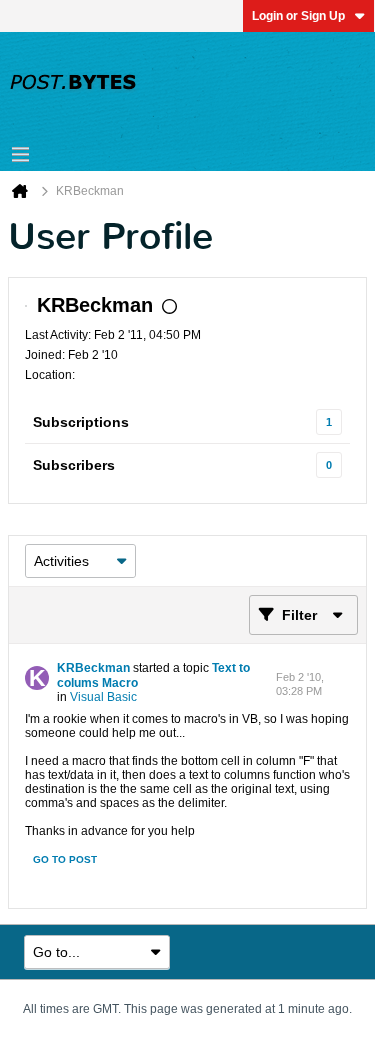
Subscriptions (81, 422)
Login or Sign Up (298, 16)
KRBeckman (93, 668)
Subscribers (74, 465)
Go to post (65, 859)
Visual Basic (103, 697)
